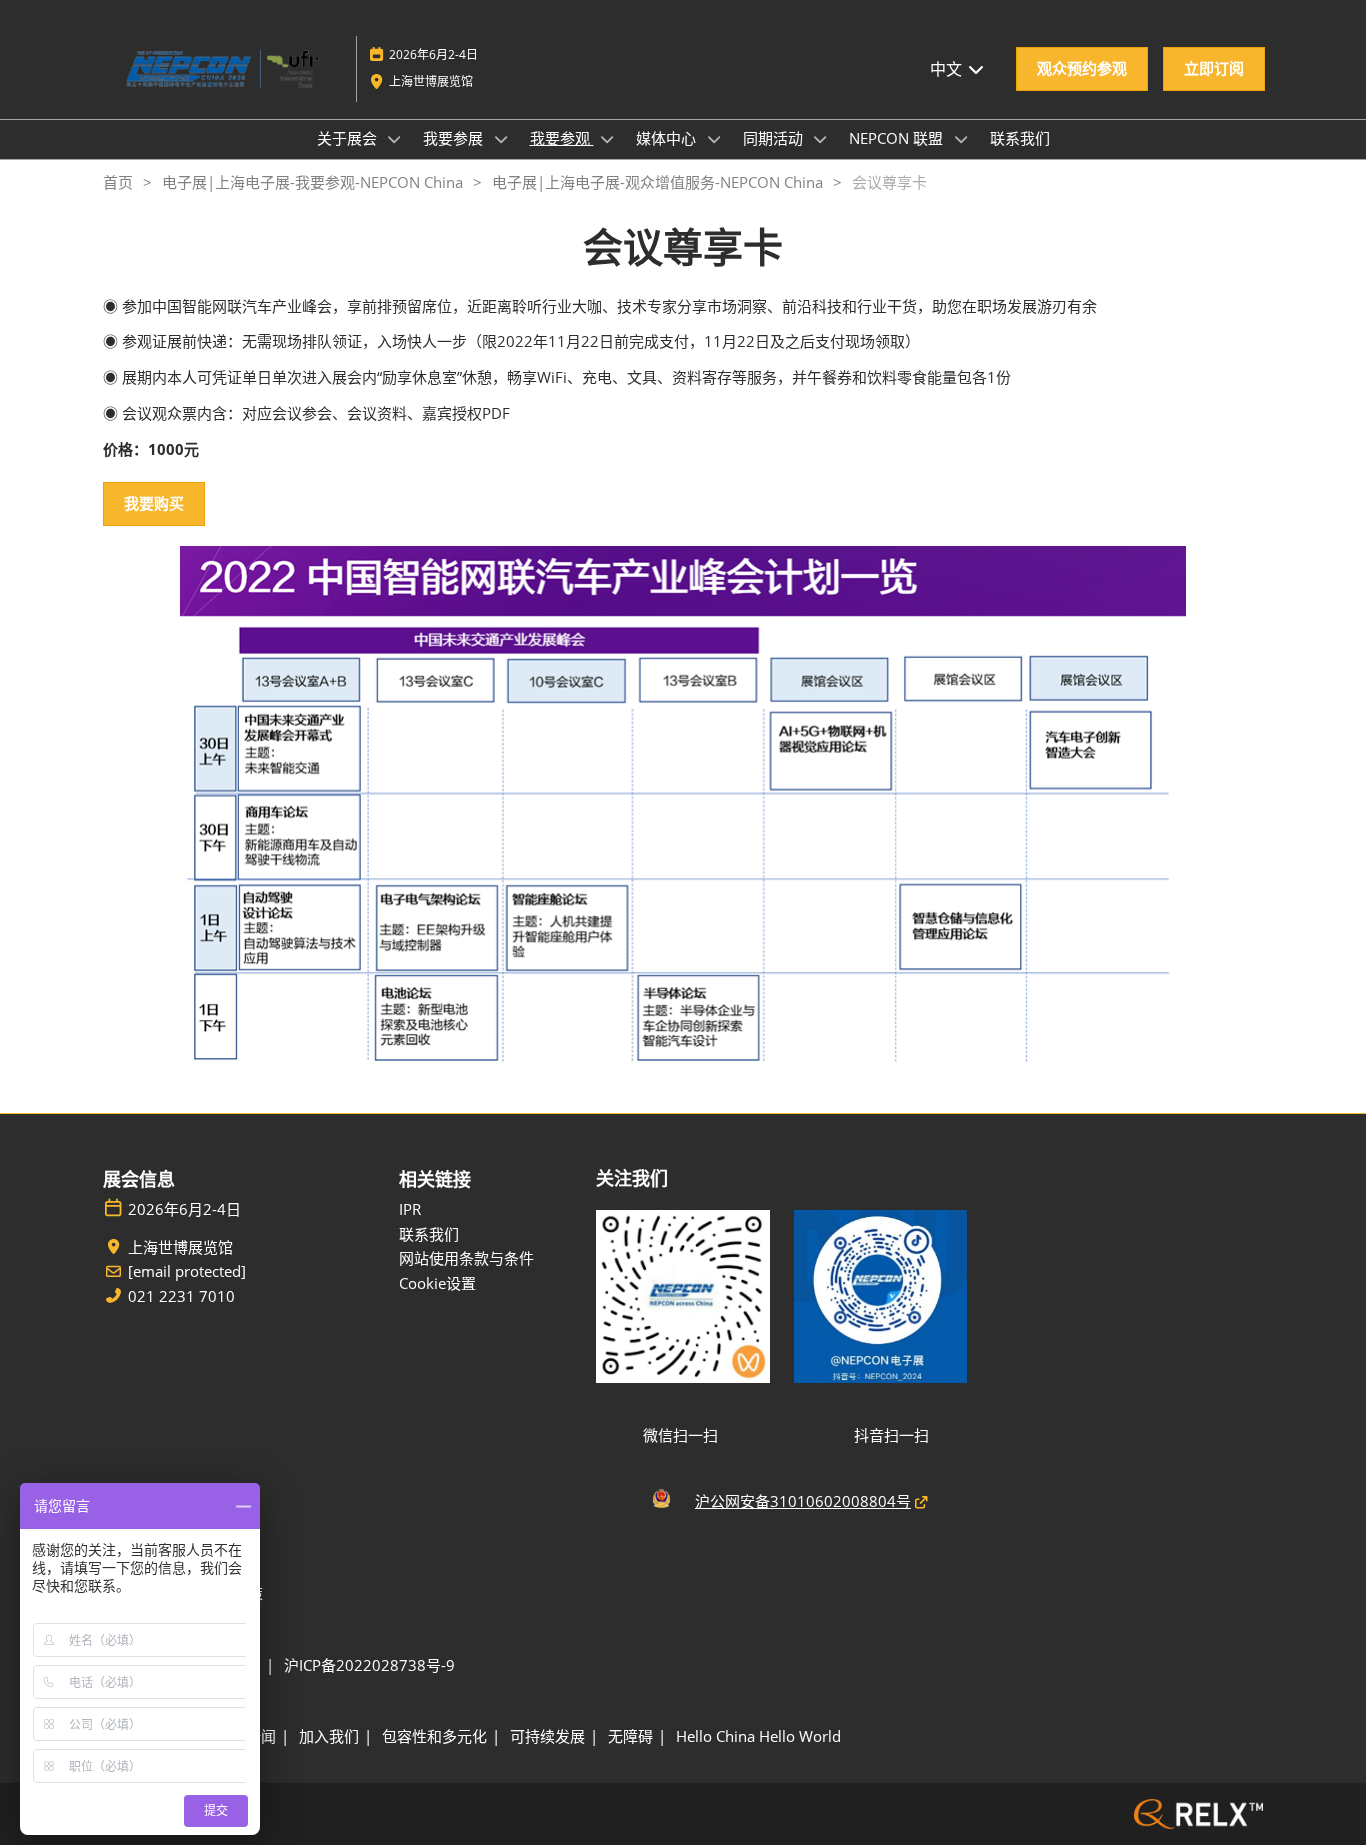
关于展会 (349, 138)
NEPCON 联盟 (898, 138)
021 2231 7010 (181, 1296)
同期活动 (775, 138)
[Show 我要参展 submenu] (501, 139)
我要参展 (455, 138)
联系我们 (1020, 138)
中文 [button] (948, 69)
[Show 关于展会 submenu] (395, 139)
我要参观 (562, 138)
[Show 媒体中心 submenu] (714, 139)
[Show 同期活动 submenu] (821, 139)
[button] (1082, 69)
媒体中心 (668, 138)
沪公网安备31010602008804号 (803, 1501)
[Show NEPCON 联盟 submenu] (961, 139)
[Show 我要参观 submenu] (608, 139)
